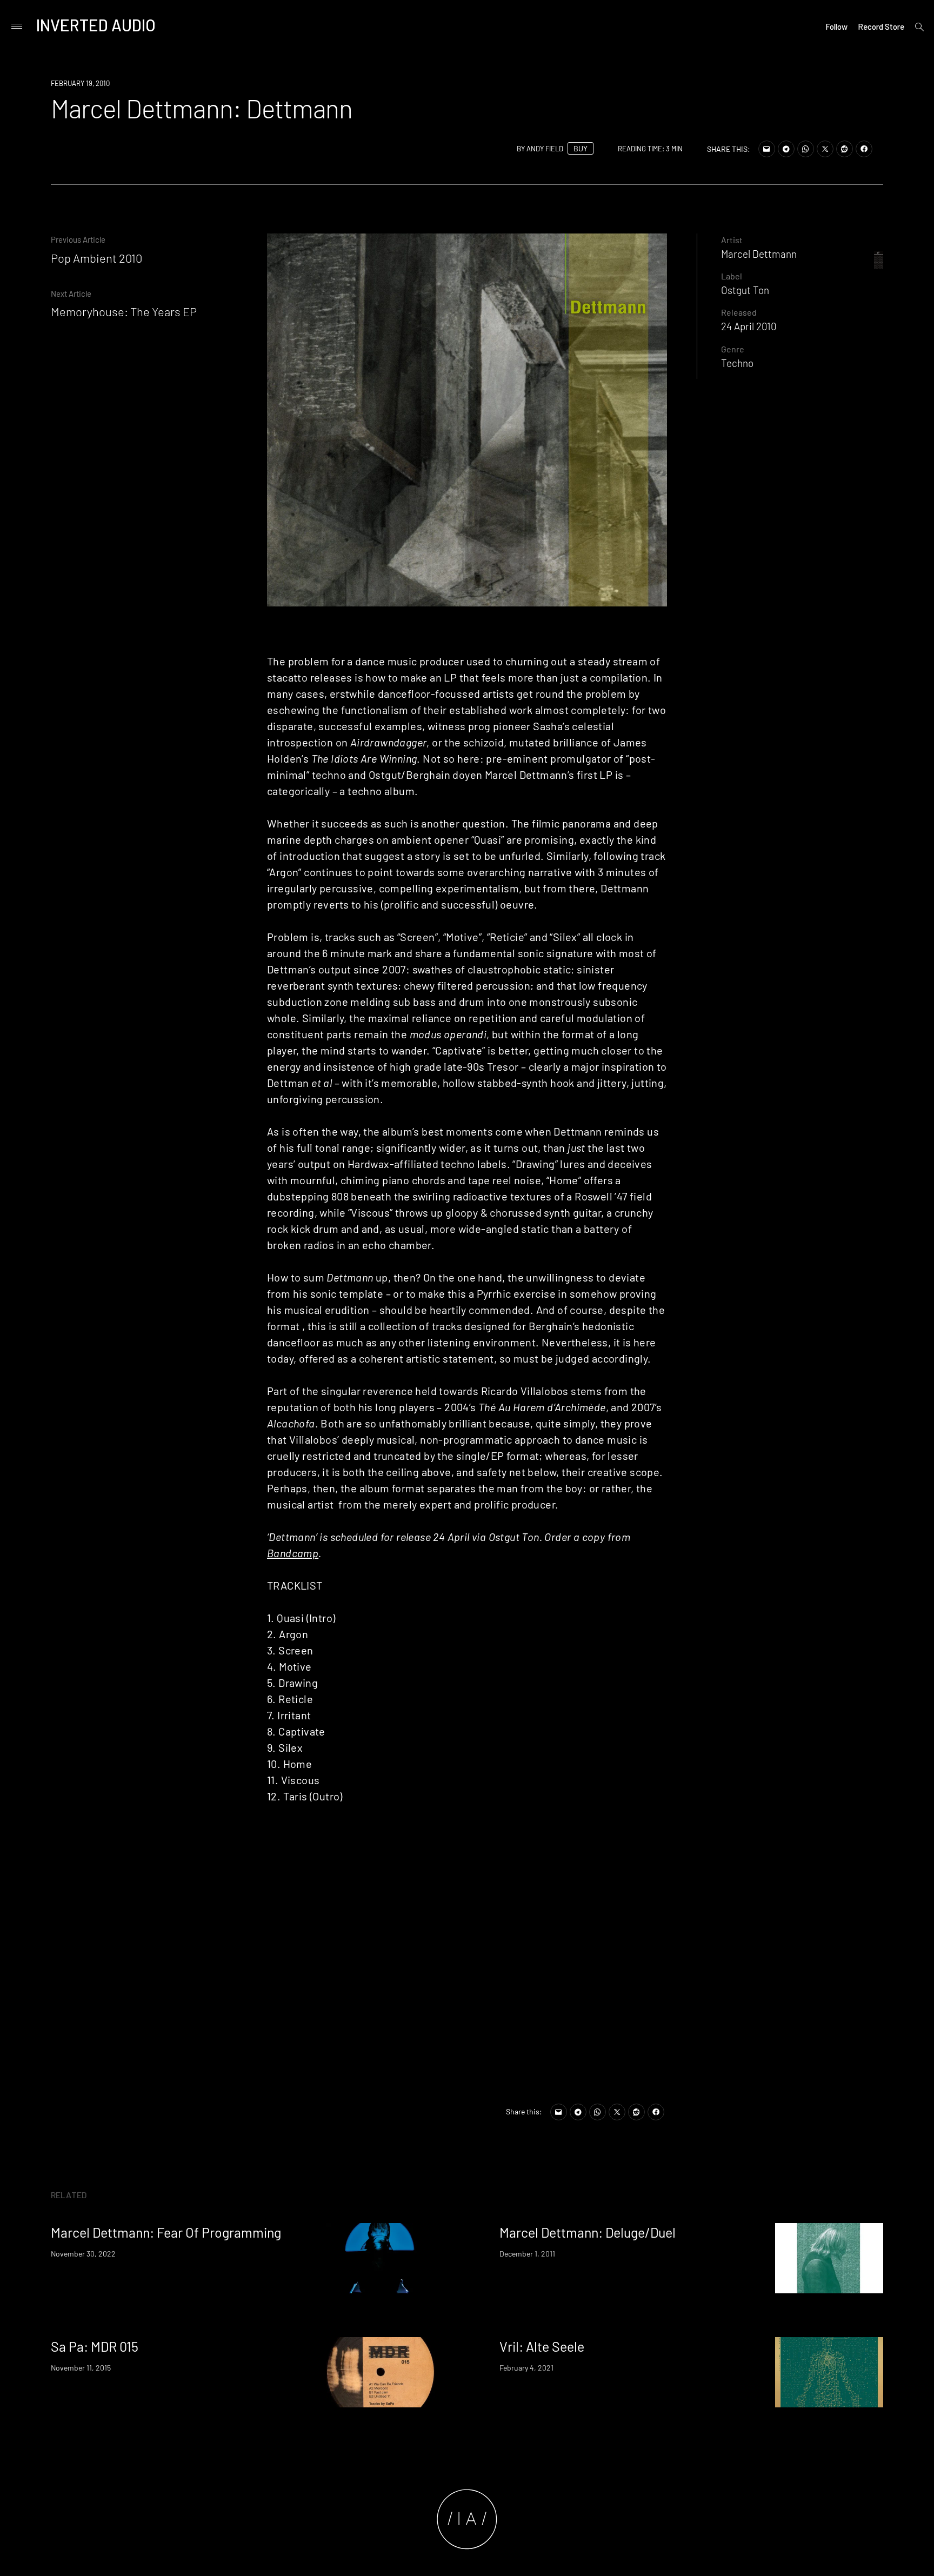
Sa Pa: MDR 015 (95, 2346)
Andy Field (545, 149)
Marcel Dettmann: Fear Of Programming (166, 2232)
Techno (737, 363)
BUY (581, 148)
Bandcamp (293, 1553)
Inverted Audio (96, 25)
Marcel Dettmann (759, 254)
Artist (732, 240)
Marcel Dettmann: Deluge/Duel (588, 2232)
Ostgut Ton (745, 290)
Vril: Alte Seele (542, 2346)
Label (732, 276)
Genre (733, 349)
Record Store (881, 26)
